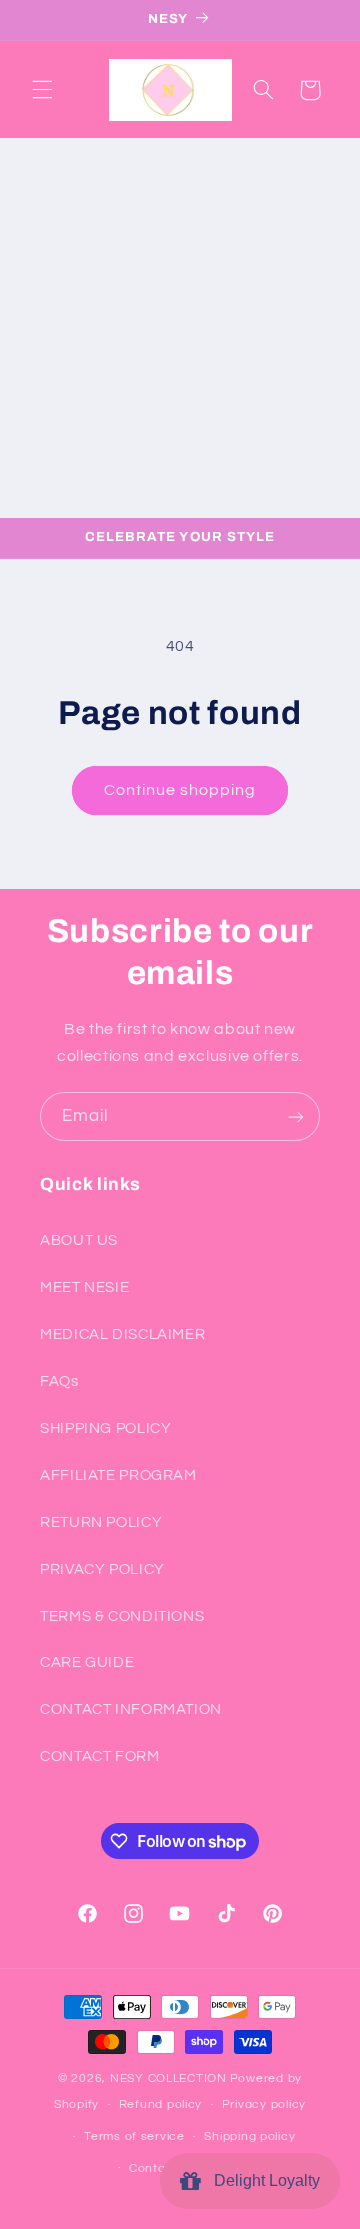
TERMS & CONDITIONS (122, 1616)
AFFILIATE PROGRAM (118, 1475)
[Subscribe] (296, 1116)
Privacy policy (264, 2104)
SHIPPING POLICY (105, 1428)
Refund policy (161, 2104)
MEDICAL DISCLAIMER (122, 1334)
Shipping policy (249, 2136)
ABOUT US (79, 1240)
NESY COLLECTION (168, 2078)
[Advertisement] (180, 328)
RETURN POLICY (101, 1522)
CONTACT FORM (100, 1756)
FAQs (59, 1381)
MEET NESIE (84, 1287)
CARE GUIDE (87, 1662)
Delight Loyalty (263, 2180)
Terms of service (134, 2136)
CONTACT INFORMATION (131, 1709)
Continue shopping (180, 790)
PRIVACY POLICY (102, 1569)
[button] (42, 90)
